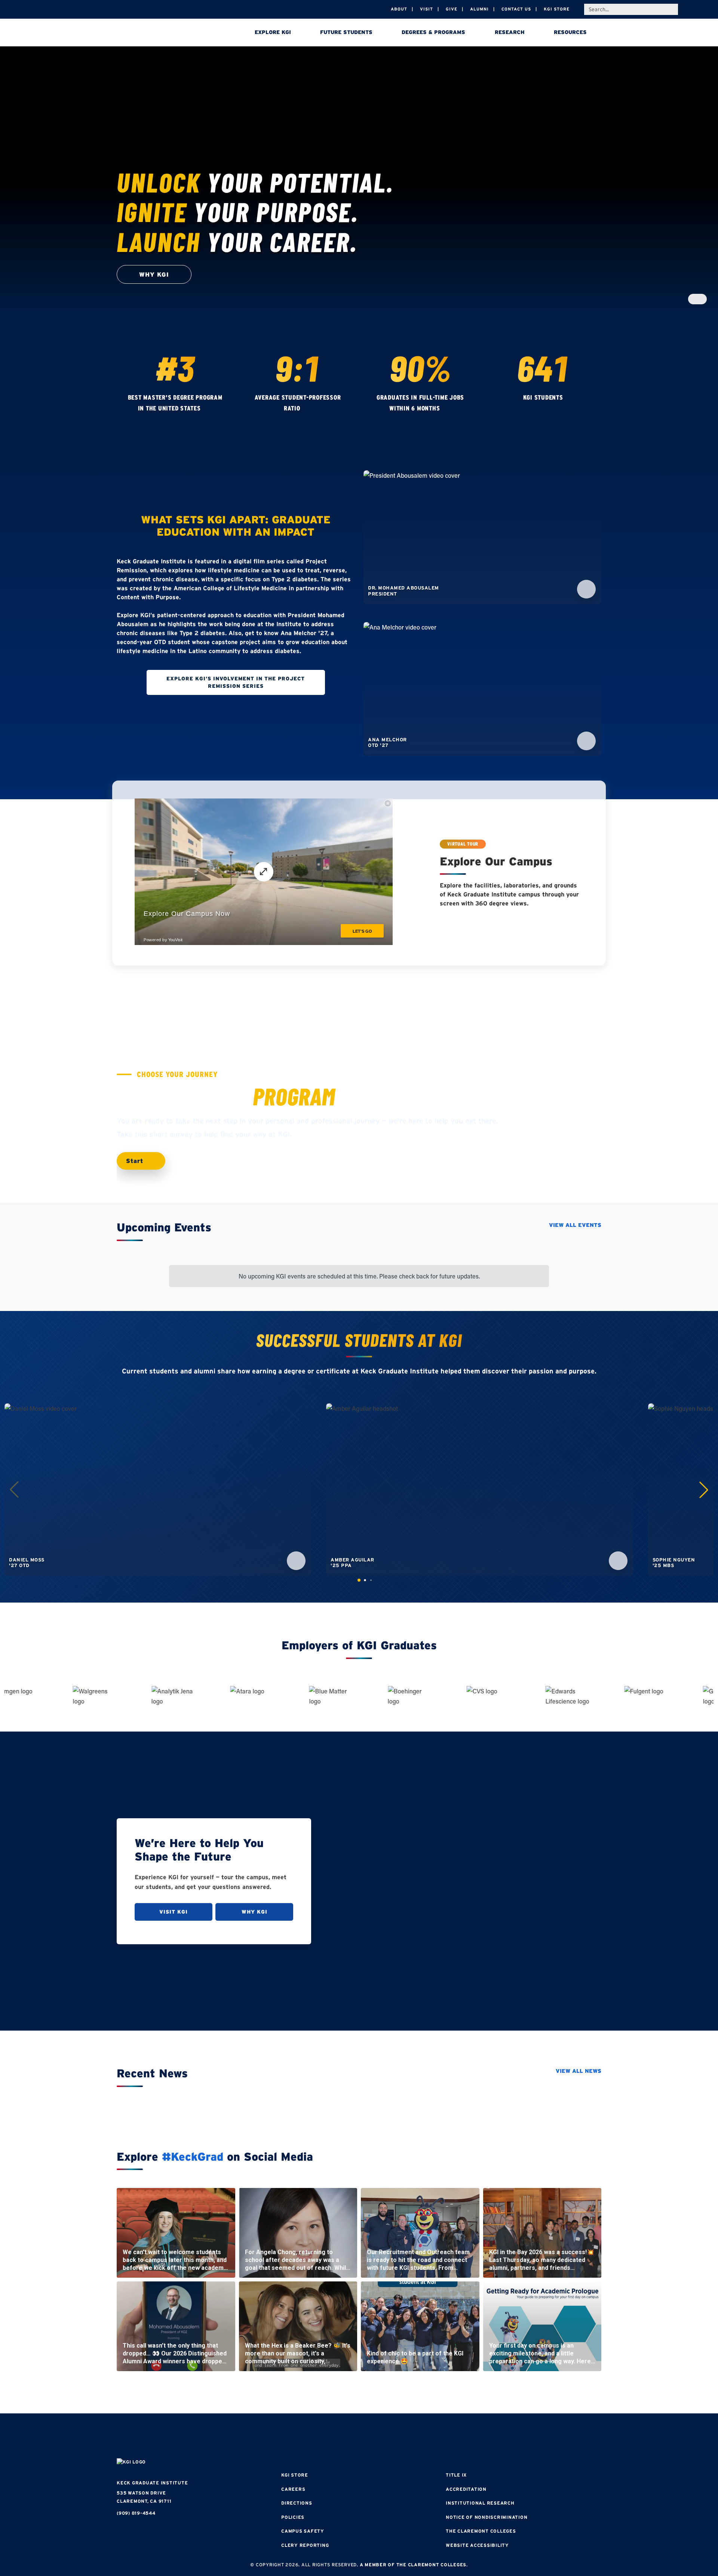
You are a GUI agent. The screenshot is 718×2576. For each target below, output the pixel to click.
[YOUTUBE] (404, 2437)
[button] (704, 1490)
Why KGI (254, 1912)
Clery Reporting (305, 2545)
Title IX (456, 2475)
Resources (570, 32)
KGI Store (557, 9)
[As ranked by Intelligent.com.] (208, 409)
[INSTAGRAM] (337, 2437)
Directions (297, 2503)
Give (452, 9)
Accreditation (466, 2489)
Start (136, 1161)
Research (510, 32)
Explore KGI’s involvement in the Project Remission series (236, 682)
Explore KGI (273, 32)
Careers (293, 2489)
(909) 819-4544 (136, 2513)
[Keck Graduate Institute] (169, 34)
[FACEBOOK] (314, 2437)
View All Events (575, 1225)
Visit (426, 9)
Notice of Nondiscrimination (487, 2517)
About (399, 9)
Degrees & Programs (433, 32)
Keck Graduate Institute (152, 2483)
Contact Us (516, 9)
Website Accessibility (477, 2545)
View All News (579, 2071)
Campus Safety (303, 2531)
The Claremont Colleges (481, 2531)
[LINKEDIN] (381, 2437)
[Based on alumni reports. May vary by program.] (307, 409)
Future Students (346, 32)
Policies (293, 2517)
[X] (359, 2437)
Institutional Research (480, 2503)
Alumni (479, 9)
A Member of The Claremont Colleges (413, 2565)
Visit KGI (174, 1912)
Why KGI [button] (154, 274)
